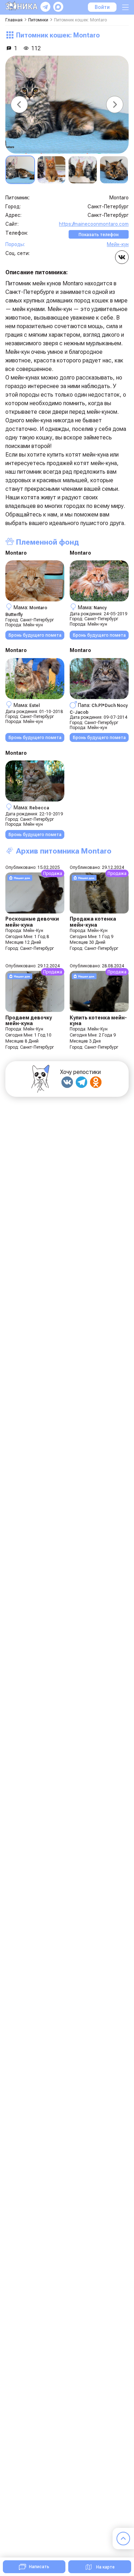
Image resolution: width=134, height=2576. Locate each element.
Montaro (16, 553)
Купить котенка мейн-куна (98, 1020)
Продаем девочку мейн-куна (29, 1020)
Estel (34, 705)
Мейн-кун (118, 244)
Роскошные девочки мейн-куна (32, 922)
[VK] (67, 1082)
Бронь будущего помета (35, 635)
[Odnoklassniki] (96, 1082)
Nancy (100, 608)
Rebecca (39, 808)
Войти (102, 7)
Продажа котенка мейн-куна (93, 922)
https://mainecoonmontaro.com (94, 224)
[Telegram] (81, 1082)
